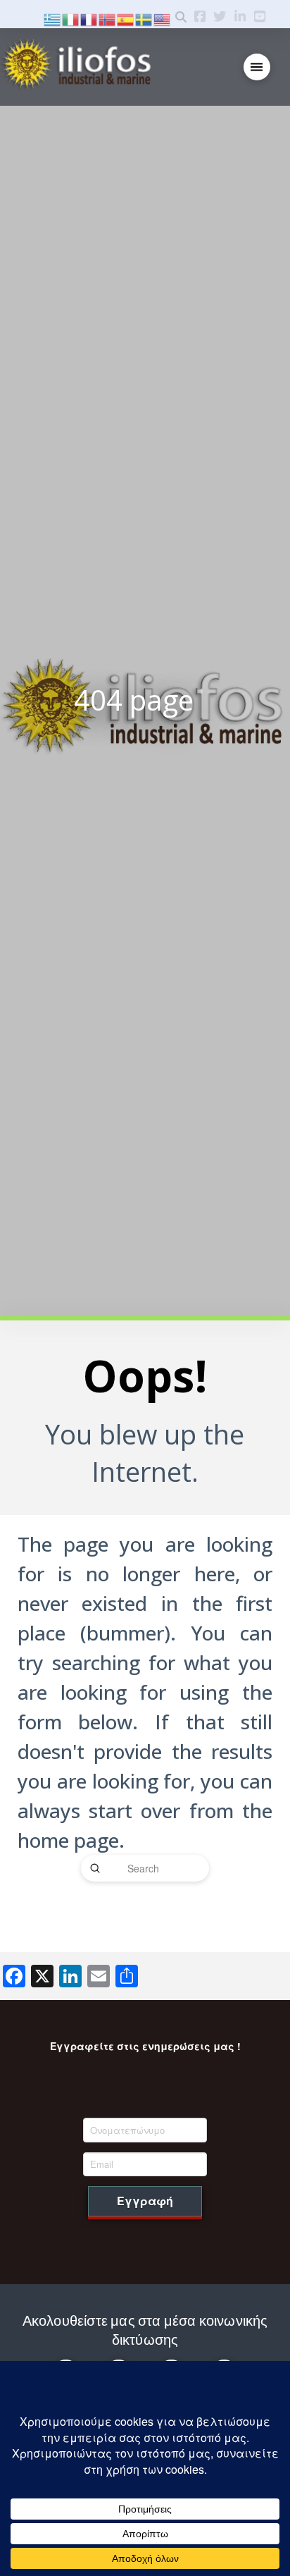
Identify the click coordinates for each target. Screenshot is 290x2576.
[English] (163, 18)
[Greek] (53, 18)
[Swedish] (144, 18)
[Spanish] (126, 18)
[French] (89, 18)
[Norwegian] (108, 18)
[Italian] (71, 18)
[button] (257, 67)
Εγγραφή (145, 2201)
